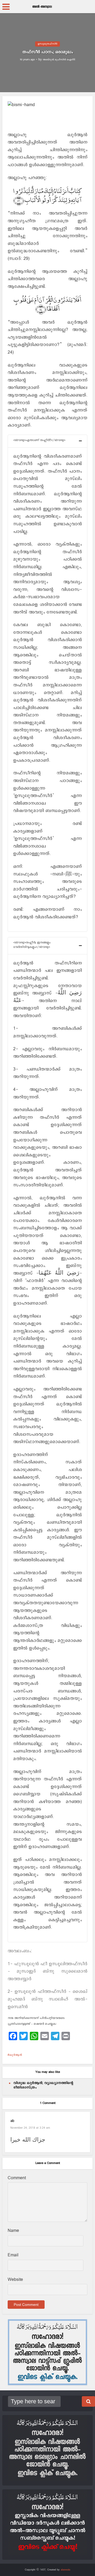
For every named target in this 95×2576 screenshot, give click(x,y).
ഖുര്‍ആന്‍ (16, 2055)
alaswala (65, 2570)
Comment (17, 2178)
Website (15, 2280)
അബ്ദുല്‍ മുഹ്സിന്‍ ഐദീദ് (59, 60)
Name (13, 2231)
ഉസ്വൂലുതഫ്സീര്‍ (47, 44)
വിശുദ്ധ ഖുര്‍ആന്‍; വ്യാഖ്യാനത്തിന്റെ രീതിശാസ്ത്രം (43, 2085)
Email (13, 2255)
